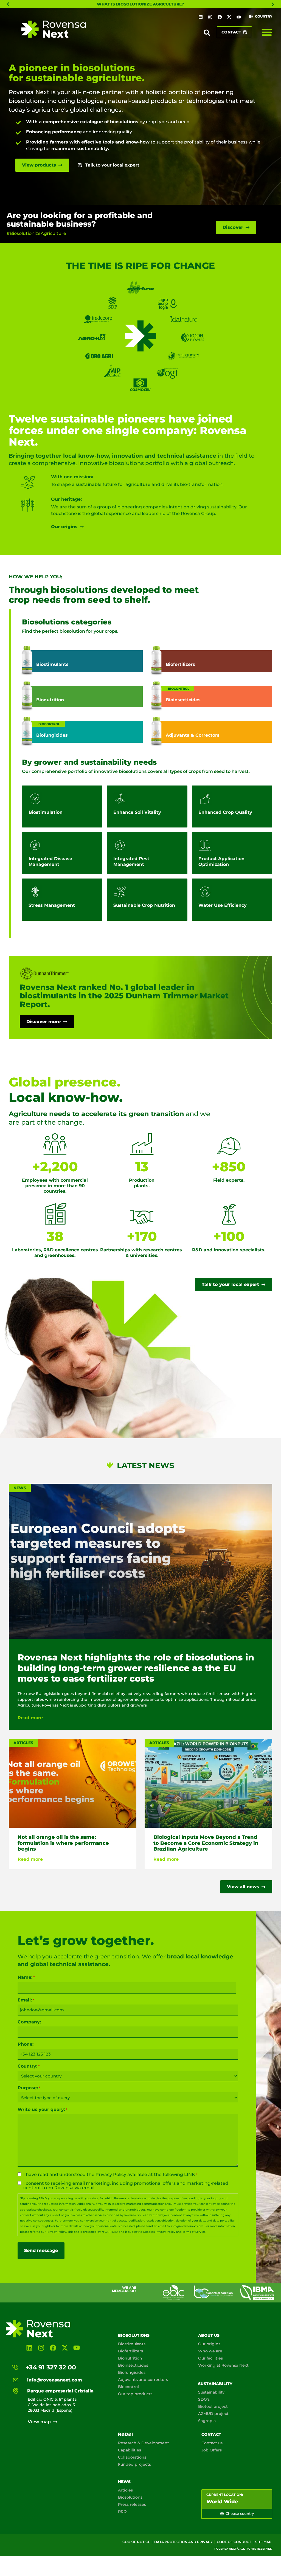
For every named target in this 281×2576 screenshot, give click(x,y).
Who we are (210, 2351)
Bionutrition (130, 2358)
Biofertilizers (130, 2351)
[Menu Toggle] (267, 32)
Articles (125, 2490)
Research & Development (144, 2443)
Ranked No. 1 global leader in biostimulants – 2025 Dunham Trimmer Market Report (140, 4)
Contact (211, 2434)
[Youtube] (239, 17)
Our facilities (210, 2358)
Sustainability (215, 2384)
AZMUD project (213, 2414)
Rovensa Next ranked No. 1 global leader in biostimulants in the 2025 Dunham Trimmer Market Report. (124, 996)
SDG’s (204, 2399)
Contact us (212, 2443)
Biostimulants (132, 2344)
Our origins (209, 2344)
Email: (26, 2000)
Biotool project (213, 2406)
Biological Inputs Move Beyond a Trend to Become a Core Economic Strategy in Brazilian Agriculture (206, 1843)
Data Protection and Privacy (183, 2542)
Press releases (132, 2504)
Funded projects (134, 2464)
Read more (30, 1718)
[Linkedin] (201, 17)
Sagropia (207, 2421)
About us (209, 2335)
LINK (190, 2174)
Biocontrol (128, 2387)
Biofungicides (132, 2372)
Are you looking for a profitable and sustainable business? (80, 220)
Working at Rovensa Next (223, 2365)
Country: (29, 2066)
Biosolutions (134, 2335)
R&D (122, 2512)
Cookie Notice (136, 2542)
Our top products (135, 2394)
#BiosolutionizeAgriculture (36, 233)
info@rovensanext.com (187, 2226)
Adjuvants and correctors (143, 2380)
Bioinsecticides (133, 2365)
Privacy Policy (111, 2174)
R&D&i (125, 2434)
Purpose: (29, 2088)
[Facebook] (220, 17)
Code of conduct (234, 2542)
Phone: (26, 2044)
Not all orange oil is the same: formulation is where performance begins (63, 1843)
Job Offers (212, 2450)
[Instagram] (210, 17)
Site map (263, 2542)
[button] (8, 4)
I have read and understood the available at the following (110, 2175)
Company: (29, 2022)
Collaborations (132, 2457)
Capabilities (130, 2450)
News (124, 2482)
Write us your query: (43, 2110)
